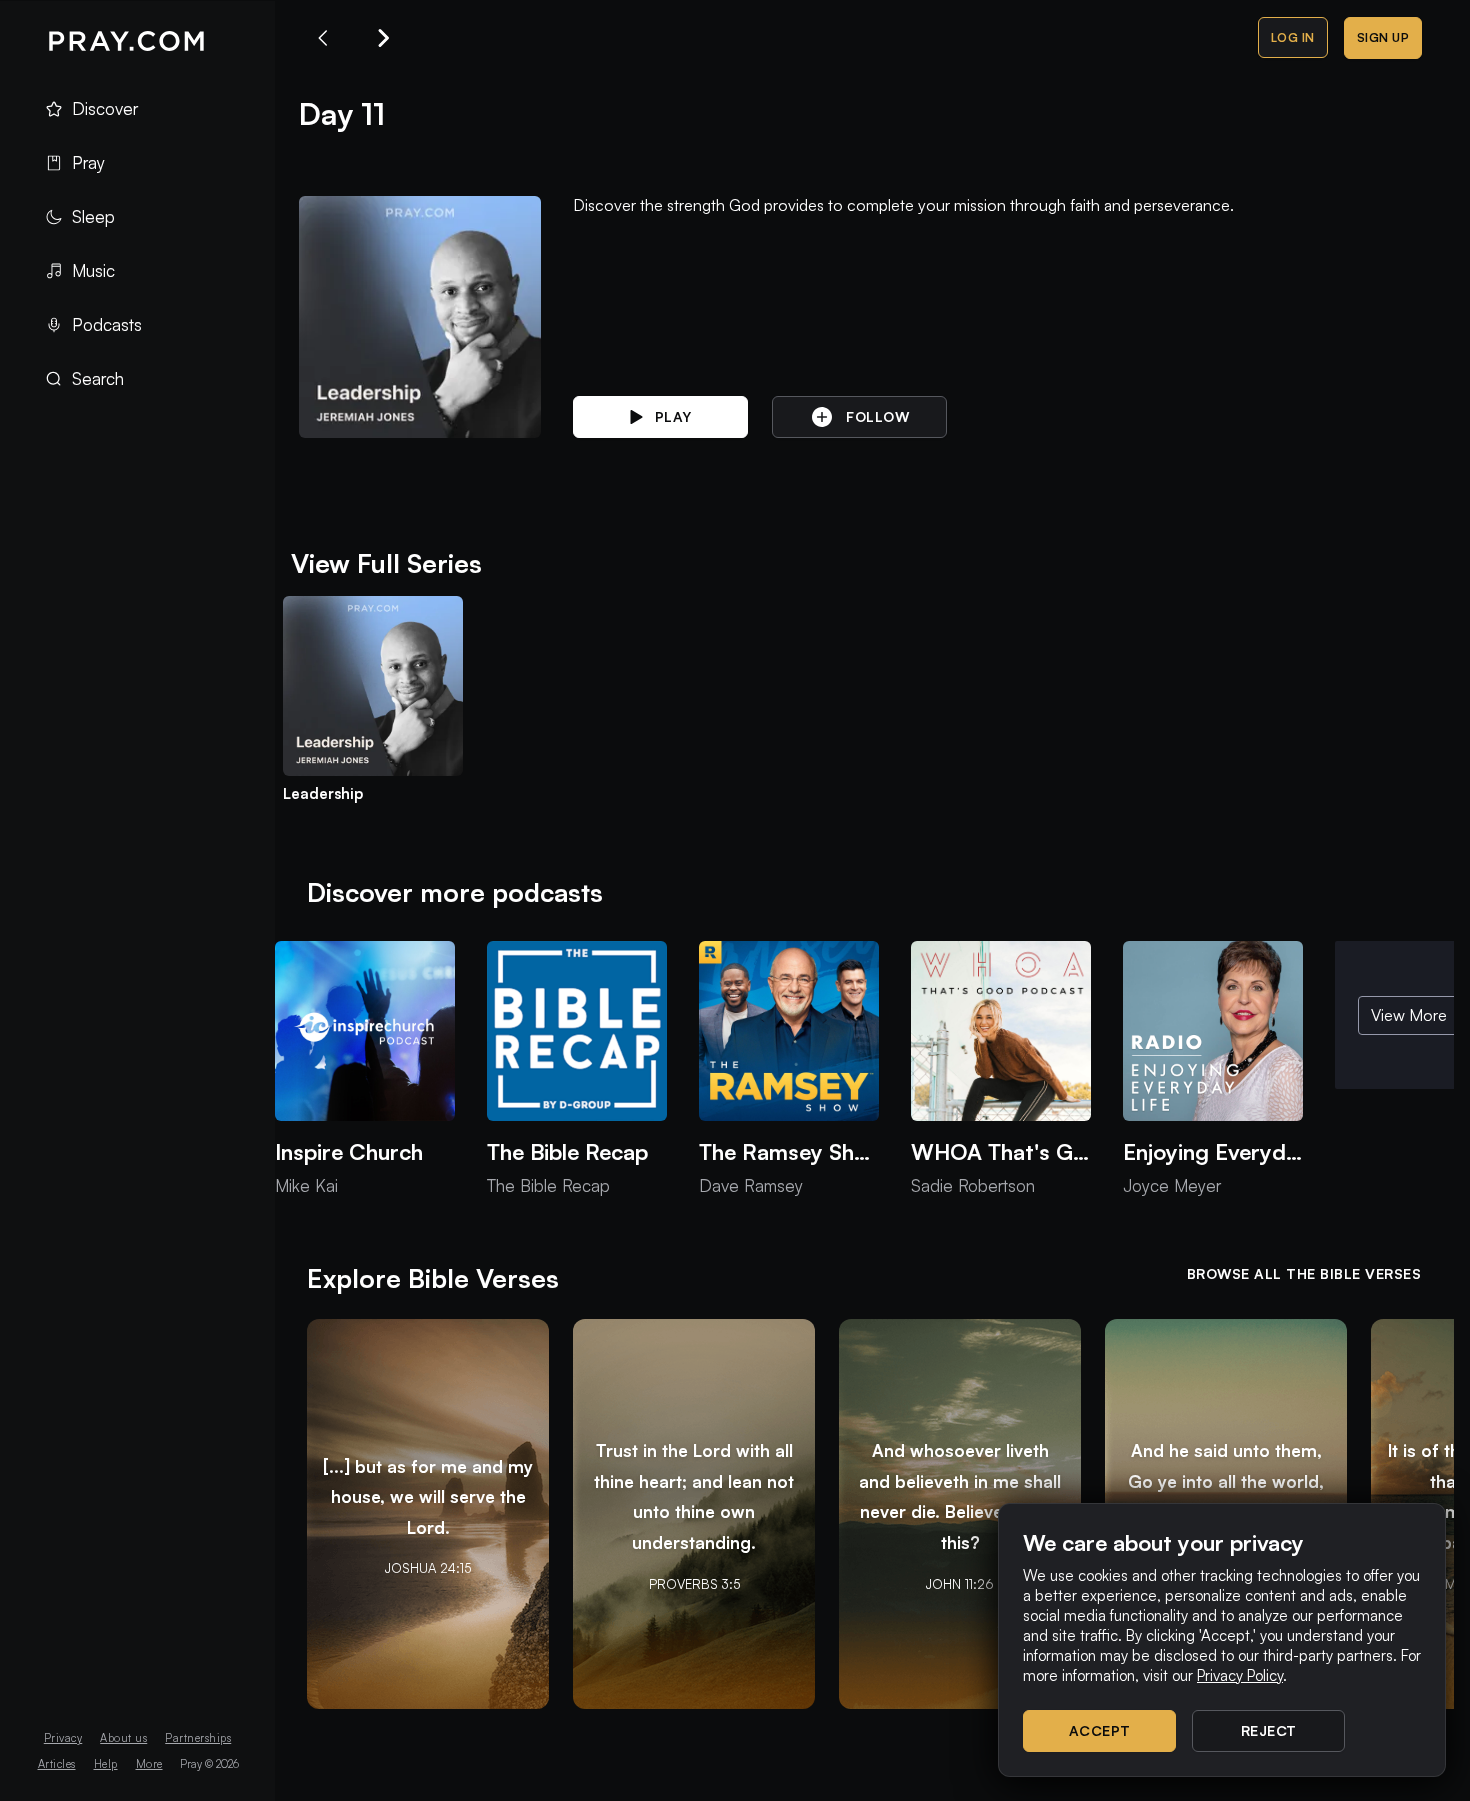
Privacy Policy (1240, 1675)
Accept (1100, 1730)
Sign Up (1383, 37)
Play (673, 416)
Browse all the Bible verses (1304, 1273)
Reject (1269, 1730)
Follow (877, 416)
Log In (1293, 37)
